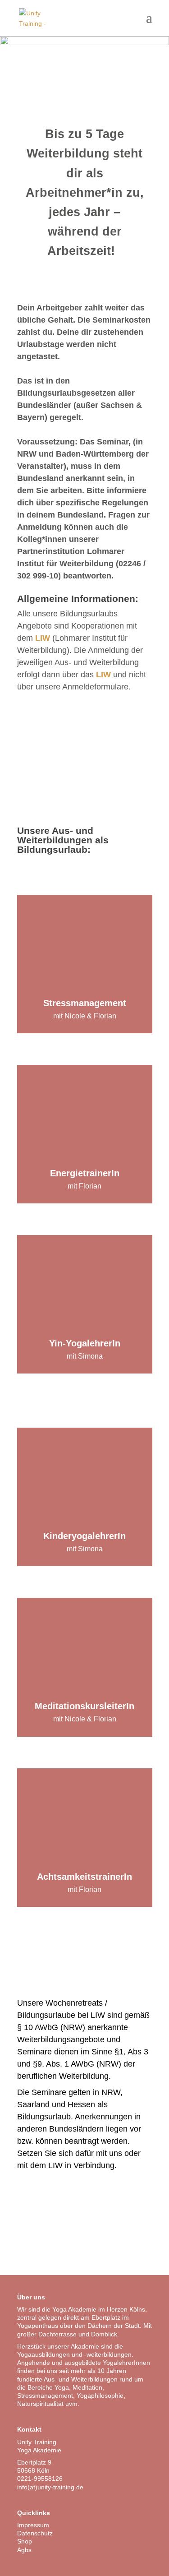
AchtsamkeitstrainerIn (84, 1877)
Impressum (33, 2525)
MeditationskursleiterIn (84, 1706)
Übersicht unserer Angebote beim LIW (85, 745)
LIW (43, 638)
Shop (25, 2541)
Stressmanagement (85, 1003)
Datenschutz (35, 2533)
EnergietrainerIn (85, 1173)
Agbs (24, 2550)
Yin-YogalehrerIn (85, 1343)
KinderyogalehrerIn (84, 1536)
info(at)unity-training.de (50, 2487)
